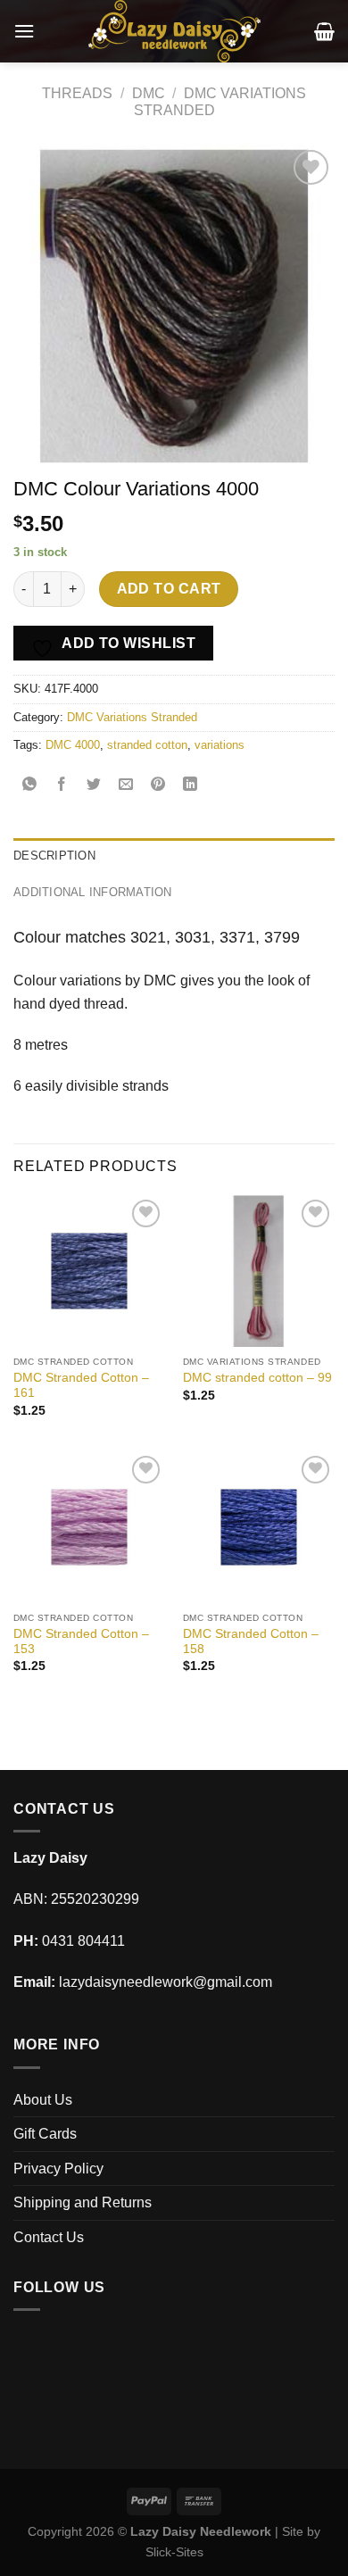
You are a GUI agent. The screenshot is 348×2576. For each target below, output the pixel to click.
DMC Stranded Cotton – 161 (81, 1386)
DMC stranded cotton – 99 (257, 1378)
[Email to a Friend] (126, 785)
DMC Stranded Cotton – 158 (251, 1642)
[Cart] (324, 31)
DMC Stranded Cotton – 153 (81, 1642)
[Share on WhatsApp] (30, 785)
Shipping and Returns (83, 2202)
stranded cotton (147, 745)
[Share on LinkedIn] (191, 785)
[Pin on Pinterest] (158, 785)
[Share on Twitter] (94, 785)
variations (220, 745)
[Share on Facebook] (62, 785)
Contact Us (49, 2237)
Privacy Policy (58, 2169)
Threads (77, 93)
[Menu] (24, 31)
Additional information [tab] (93, 892)
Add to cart (169, 589)
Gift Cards (45, 2134)
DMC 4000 (73, 745)
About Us (43, 2100)
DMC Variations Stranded (132, 717)
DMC (149, 93)
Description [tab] (54, 856)
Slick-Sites (174, 2552)
